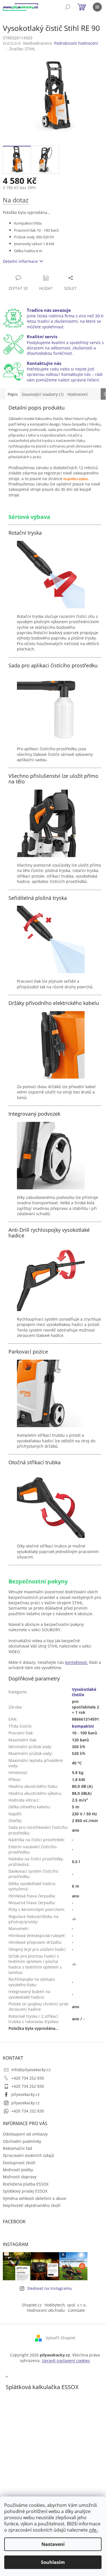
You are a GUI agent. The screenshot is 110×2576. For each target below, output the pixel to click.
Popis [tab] (13, 394)
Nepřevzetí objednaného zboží (32, 2205)
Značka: (22, 49)
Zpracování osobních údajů (28, 2155)
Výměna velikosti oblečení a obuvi (35, 2198)
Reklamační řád (17, 2148)
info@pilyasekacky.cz (31, 2070)
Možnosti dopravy (20, 2177)
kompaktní (83, 1726)
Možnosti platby (18, 2170)
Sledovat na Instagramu (49, 2288)
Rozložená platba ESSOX (26, 2184)
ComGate (76, 2310)
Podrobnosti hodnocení (76, 43)
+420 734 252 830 (28, 2078)
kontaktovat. (77, 1662)
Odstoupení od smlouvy (25, 2134)
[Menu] (97, 7)
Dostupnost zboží (19, 2163)
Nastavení (53, 2544)
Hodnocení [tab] (78, 394)
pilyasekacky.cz (26, 2094)
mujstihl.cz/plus (76, 479)
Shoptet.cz (32, 2305)
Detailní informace (20, 261)
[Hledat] (68, 7)
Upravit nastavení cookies (66, 2361)
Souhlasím (53, 2562)
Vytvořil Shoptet (60, 2338)
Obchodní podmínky (22, 2141)
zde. (93, 2530)
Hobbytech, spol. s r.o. (66, 2305)
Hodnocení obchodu (46, 2310)
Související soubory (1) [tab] (43, 394)
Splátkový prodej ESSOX (25, 2191)
